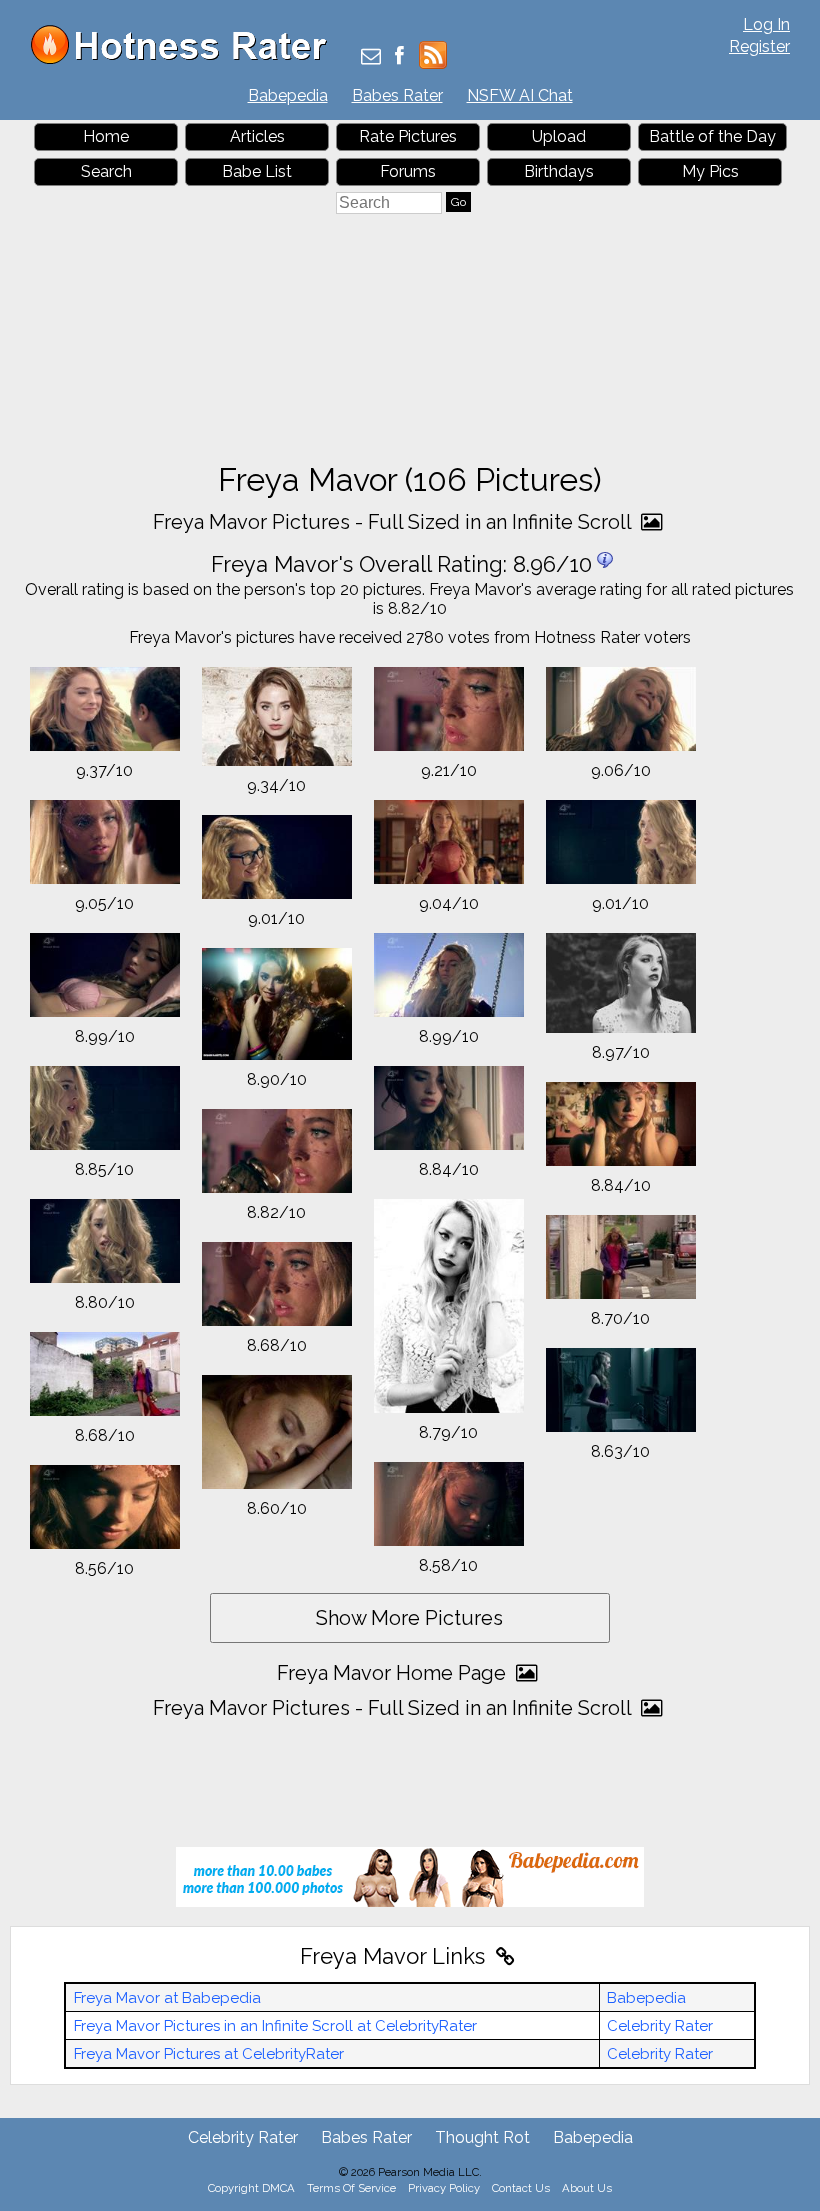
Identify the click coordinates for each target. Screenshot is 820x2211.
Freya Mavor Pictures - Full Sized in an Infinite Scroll (394, 522)
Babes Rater (397, 95)
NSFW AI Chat (520, 95)
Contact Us (521, 2188)
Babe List (257, 171)
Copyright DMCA (251, 2188)
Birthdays (559, 171)
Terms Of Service (351, 2188)
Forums (408, 171)
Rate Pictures (408, 136)
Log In (766, 24)
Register (759, 46)
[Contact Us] (371, 57)
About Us (587, 2188)
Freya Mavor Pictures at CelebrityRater (209, 2054)
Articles (257, 136)
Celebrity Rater (660, 2026)
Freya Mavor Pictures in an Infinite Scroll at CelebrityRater (275, 2026)
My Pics (710, 171)
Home (106, 136)
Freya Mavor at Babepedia (167, 1998)
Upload (559, 136)
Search (106, 171)
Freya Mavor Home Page (394, 1673)
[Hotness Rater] (186, 59)
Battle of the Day (712, 136)
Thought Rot (482, 2137)
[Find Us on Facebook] (399, 57)
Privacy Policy (444, 2188)
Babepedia (288, 95)
